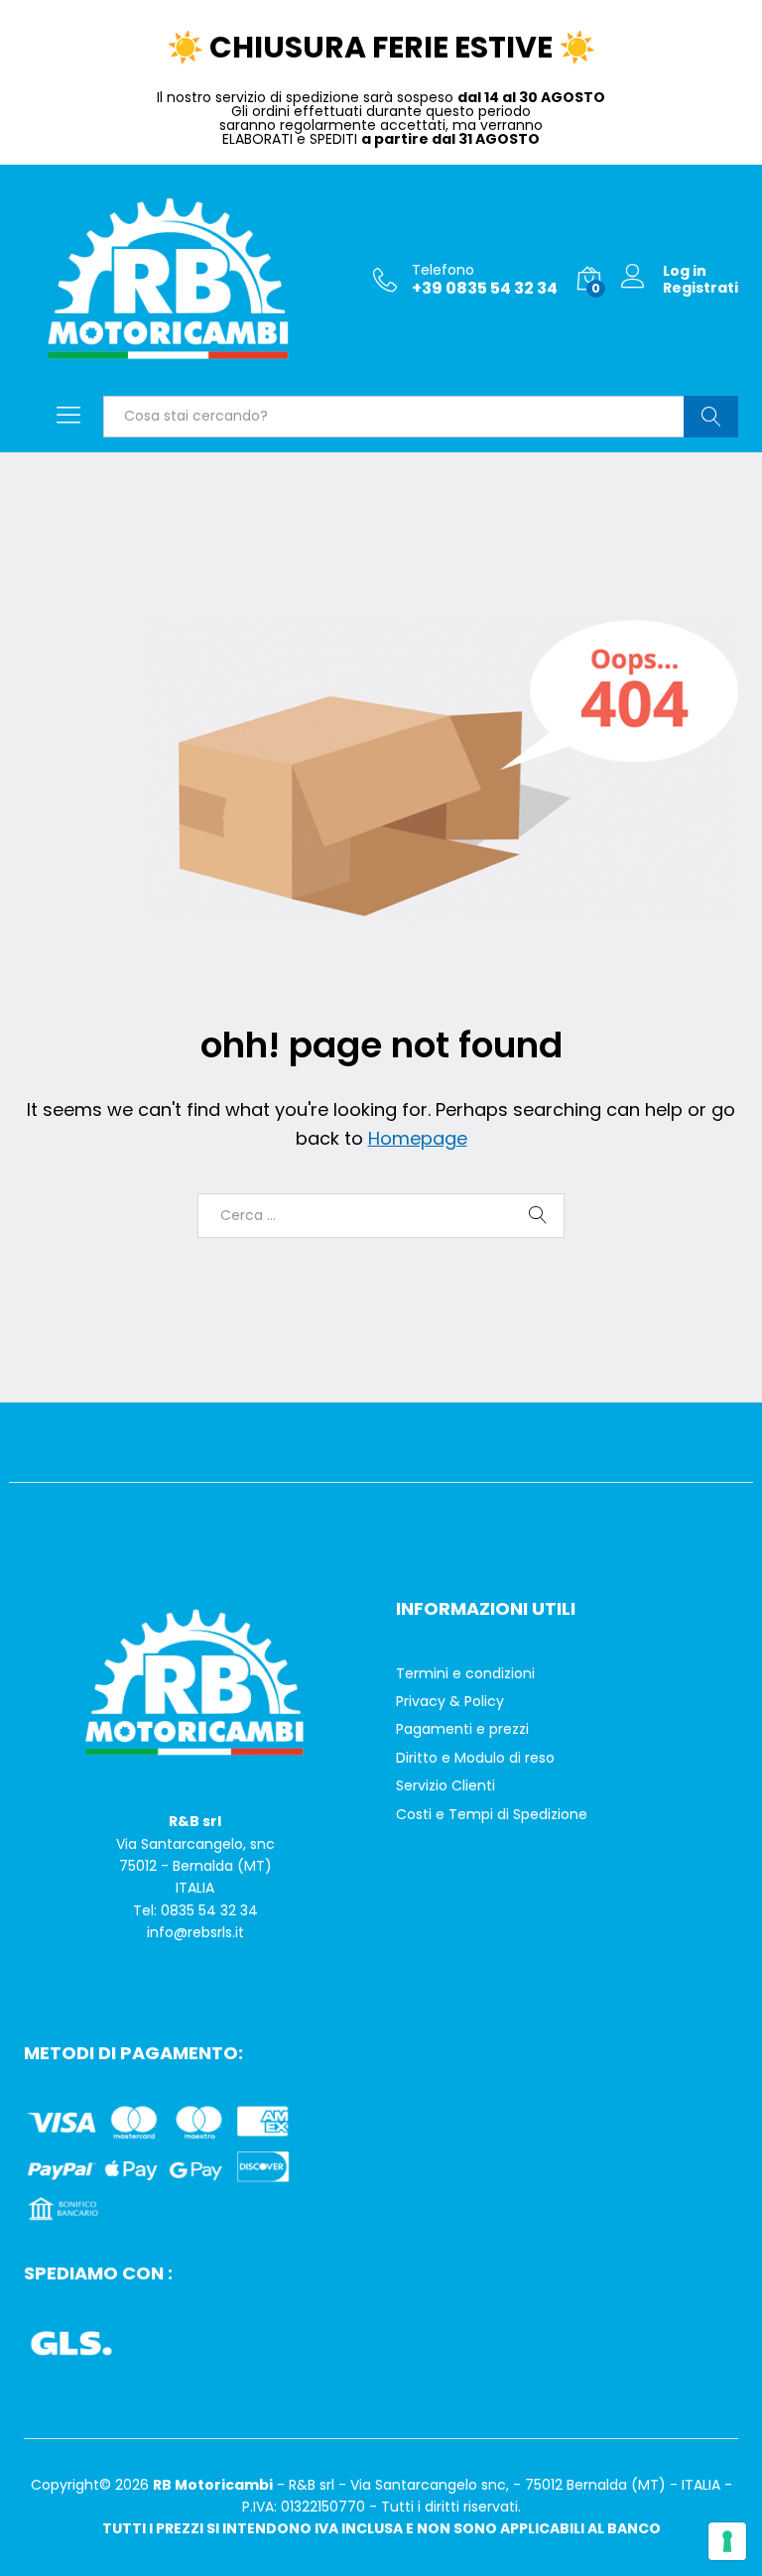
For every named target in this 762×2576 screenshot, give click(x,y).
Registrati (700, 288)
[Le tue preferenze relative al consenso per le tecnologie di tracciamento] (727, 2541)
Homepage (418, 1138)
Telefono (443, 270)
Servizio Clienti (445, 1785)
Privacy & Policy (450, 1701)
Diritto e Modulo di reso (475, 1758)
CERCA (711, 417)
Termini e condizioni (465, 1673)
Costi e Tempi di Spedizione (492, 1814)
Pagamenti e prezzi (462, 1729)
